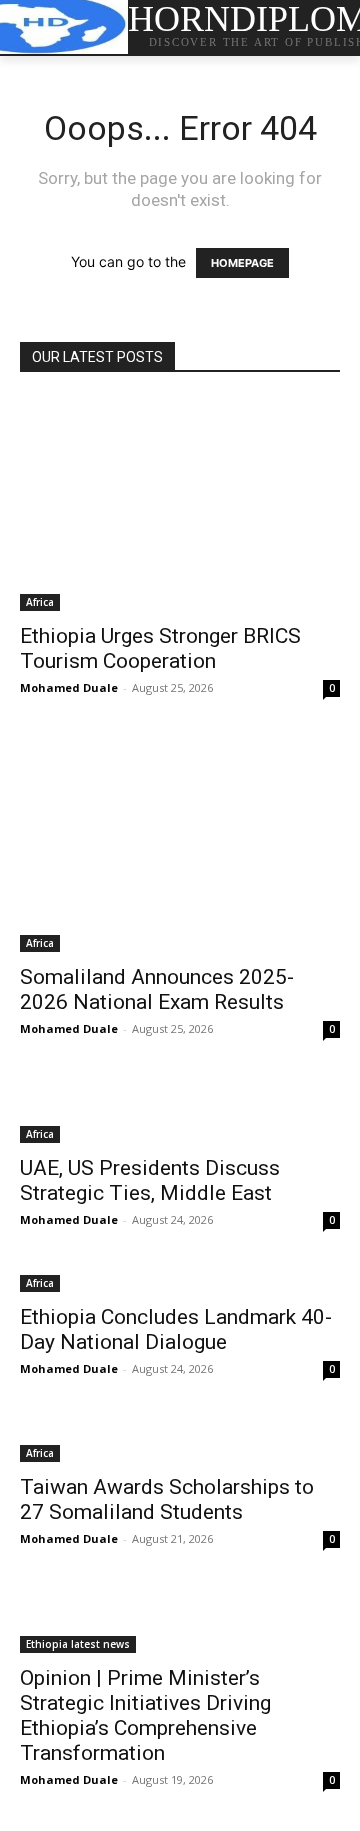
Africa (40, 602)
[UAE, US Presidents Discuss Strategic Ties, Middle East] (180, 1111)
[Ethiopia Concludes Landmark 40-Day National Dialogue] (180, 1281)
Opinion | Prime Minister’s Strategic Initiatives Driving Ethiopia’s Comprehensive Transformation (145, 1715)
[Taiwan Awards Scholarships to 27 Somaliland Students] (180, 1441)
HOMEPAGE (242, 263)
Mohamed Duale (69, 687)
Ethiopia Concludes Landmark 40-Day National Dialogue (176, 1329)
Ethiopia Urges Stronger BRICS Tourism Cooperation (160, 648)
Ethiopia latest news (78, 1644)
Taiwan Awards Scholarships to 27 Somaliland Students (167, 1499)
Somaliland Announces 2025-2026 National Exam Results (157, 989)
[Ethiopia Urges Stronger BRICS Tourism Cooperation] (180, 504)
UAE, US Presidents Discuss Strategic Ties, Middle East (150, 1180)
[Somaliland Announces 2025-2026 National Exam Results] (180, 845)
